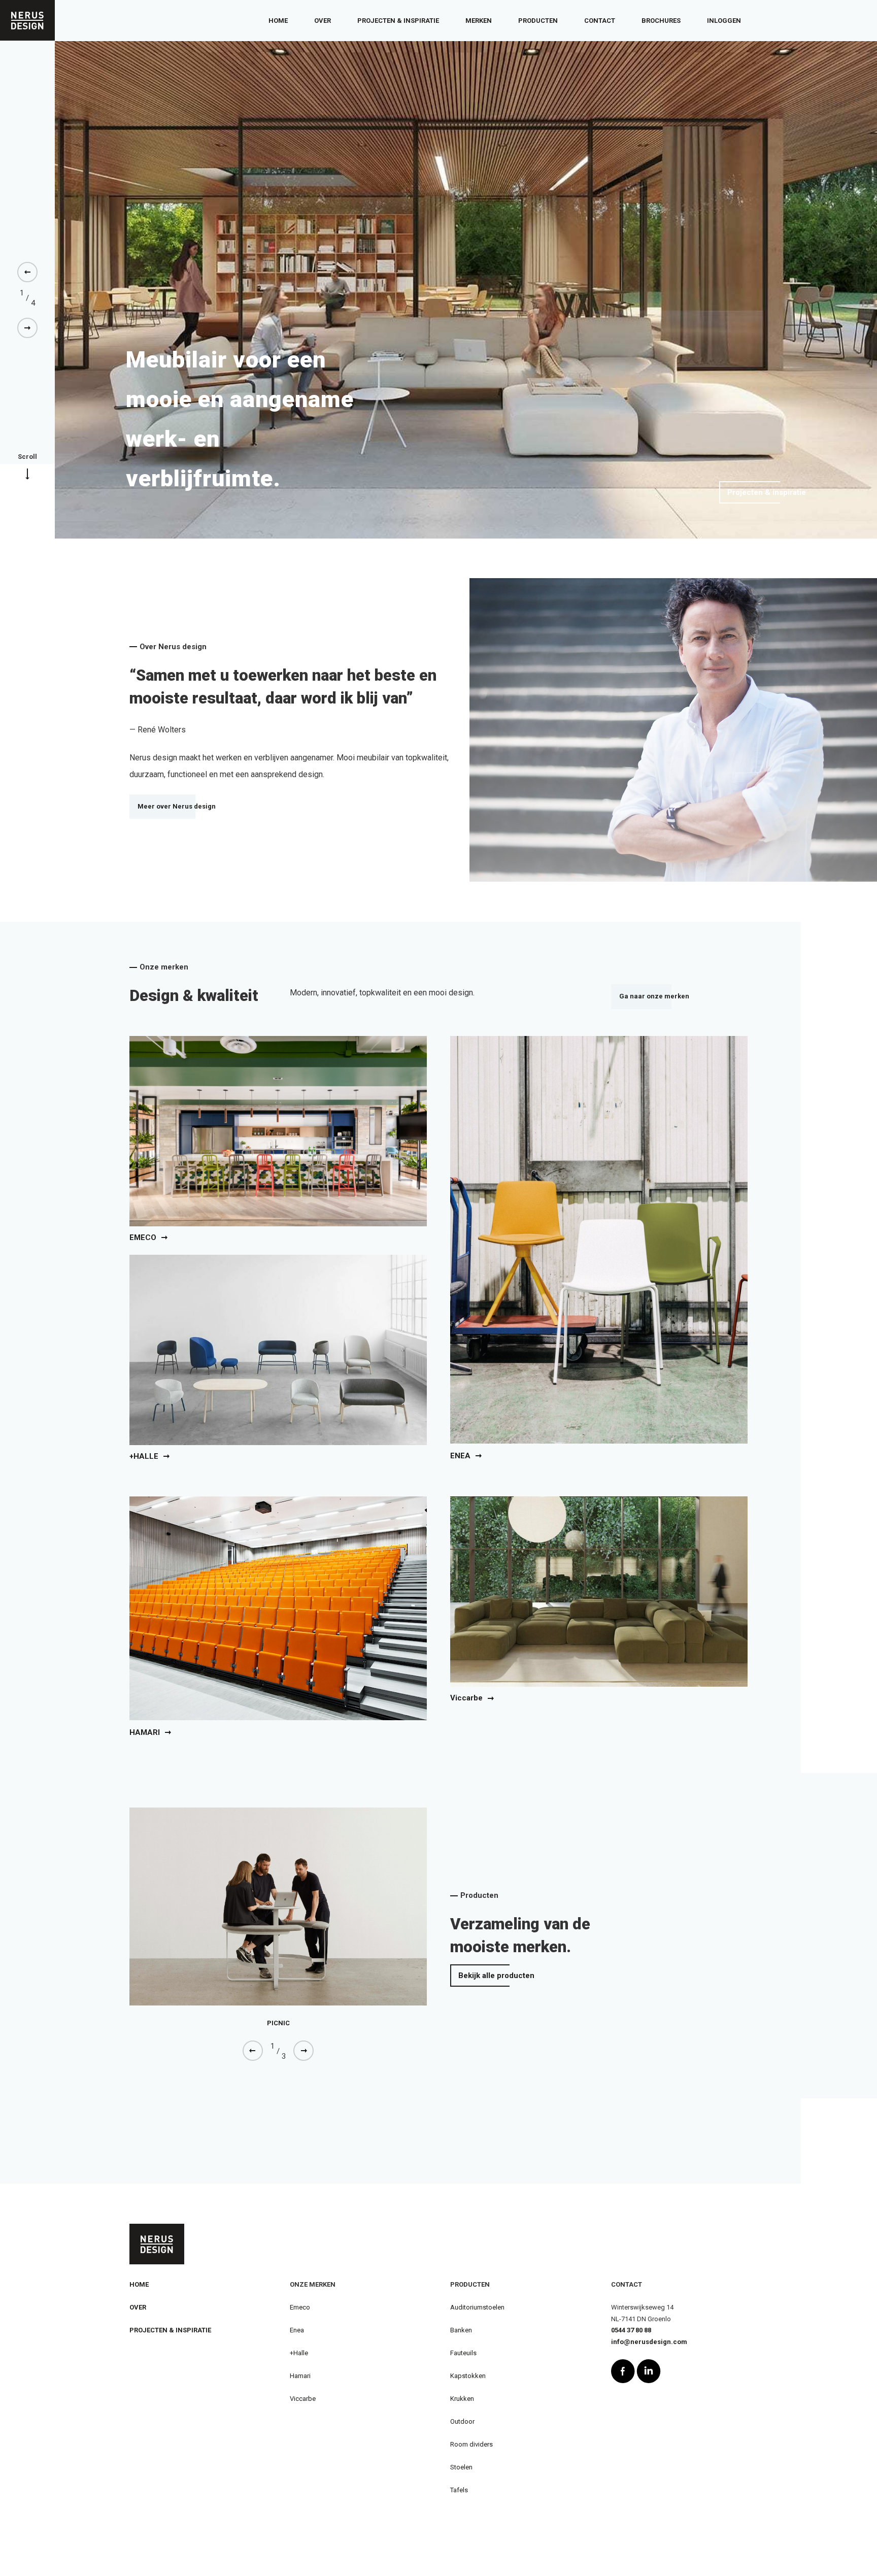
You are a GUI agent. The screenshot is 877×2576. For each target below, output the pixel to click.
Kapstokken (468, 2376)
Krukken (462, 2399)
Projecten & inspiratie (398, 21)
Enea (297, 2330)
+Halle (299, 2353)
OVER (138, 2307)
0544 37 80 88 (631, 2330)
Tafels (459, 2490)
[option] (466, 290)
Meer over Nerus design (177, 806)
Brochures (661, 21)
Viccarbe (303, 2399)
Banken (461, 2330)
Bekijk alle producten (496, 1976)
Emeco (300, 2307)
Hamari (300, 2376)
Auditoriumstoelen (477, 2307)
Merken (479, 21)
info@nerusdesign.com (649, 2342)
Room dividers (471, 2444)
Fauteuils (463, 2353)
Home (278, 21)
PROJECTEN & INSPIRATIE (170, 2330)
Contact (600, 21)
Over (323, 21)
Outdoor (462, 2421)
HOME (139, 2284)
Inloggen (724, 21)
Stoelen (461, 2467)
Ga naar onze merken (654, 996)
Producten (538, 21)
